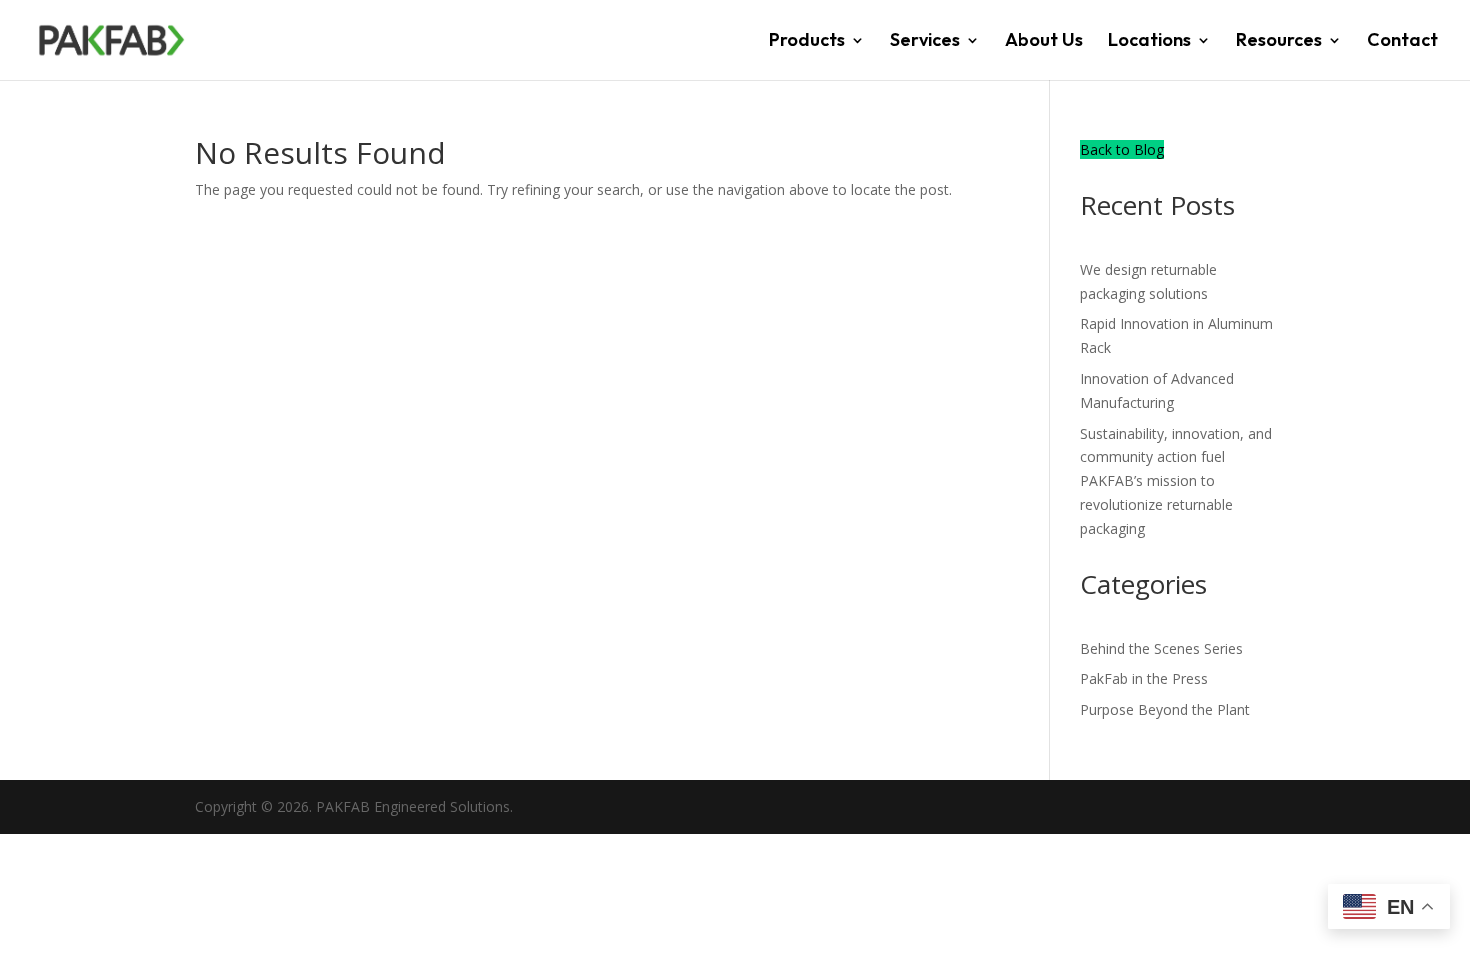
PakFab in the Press (1144, 678)
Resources (1279, 42)
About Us (1044, 42)
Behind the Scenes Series (1161, 648)
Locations (1149, 42)
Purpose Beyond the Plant (1165, 709)
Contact (1402, 42)
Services (925, 42)
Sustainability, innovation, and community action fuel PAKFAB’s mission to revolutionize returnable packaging (1176, 481)
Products (807, 42)
